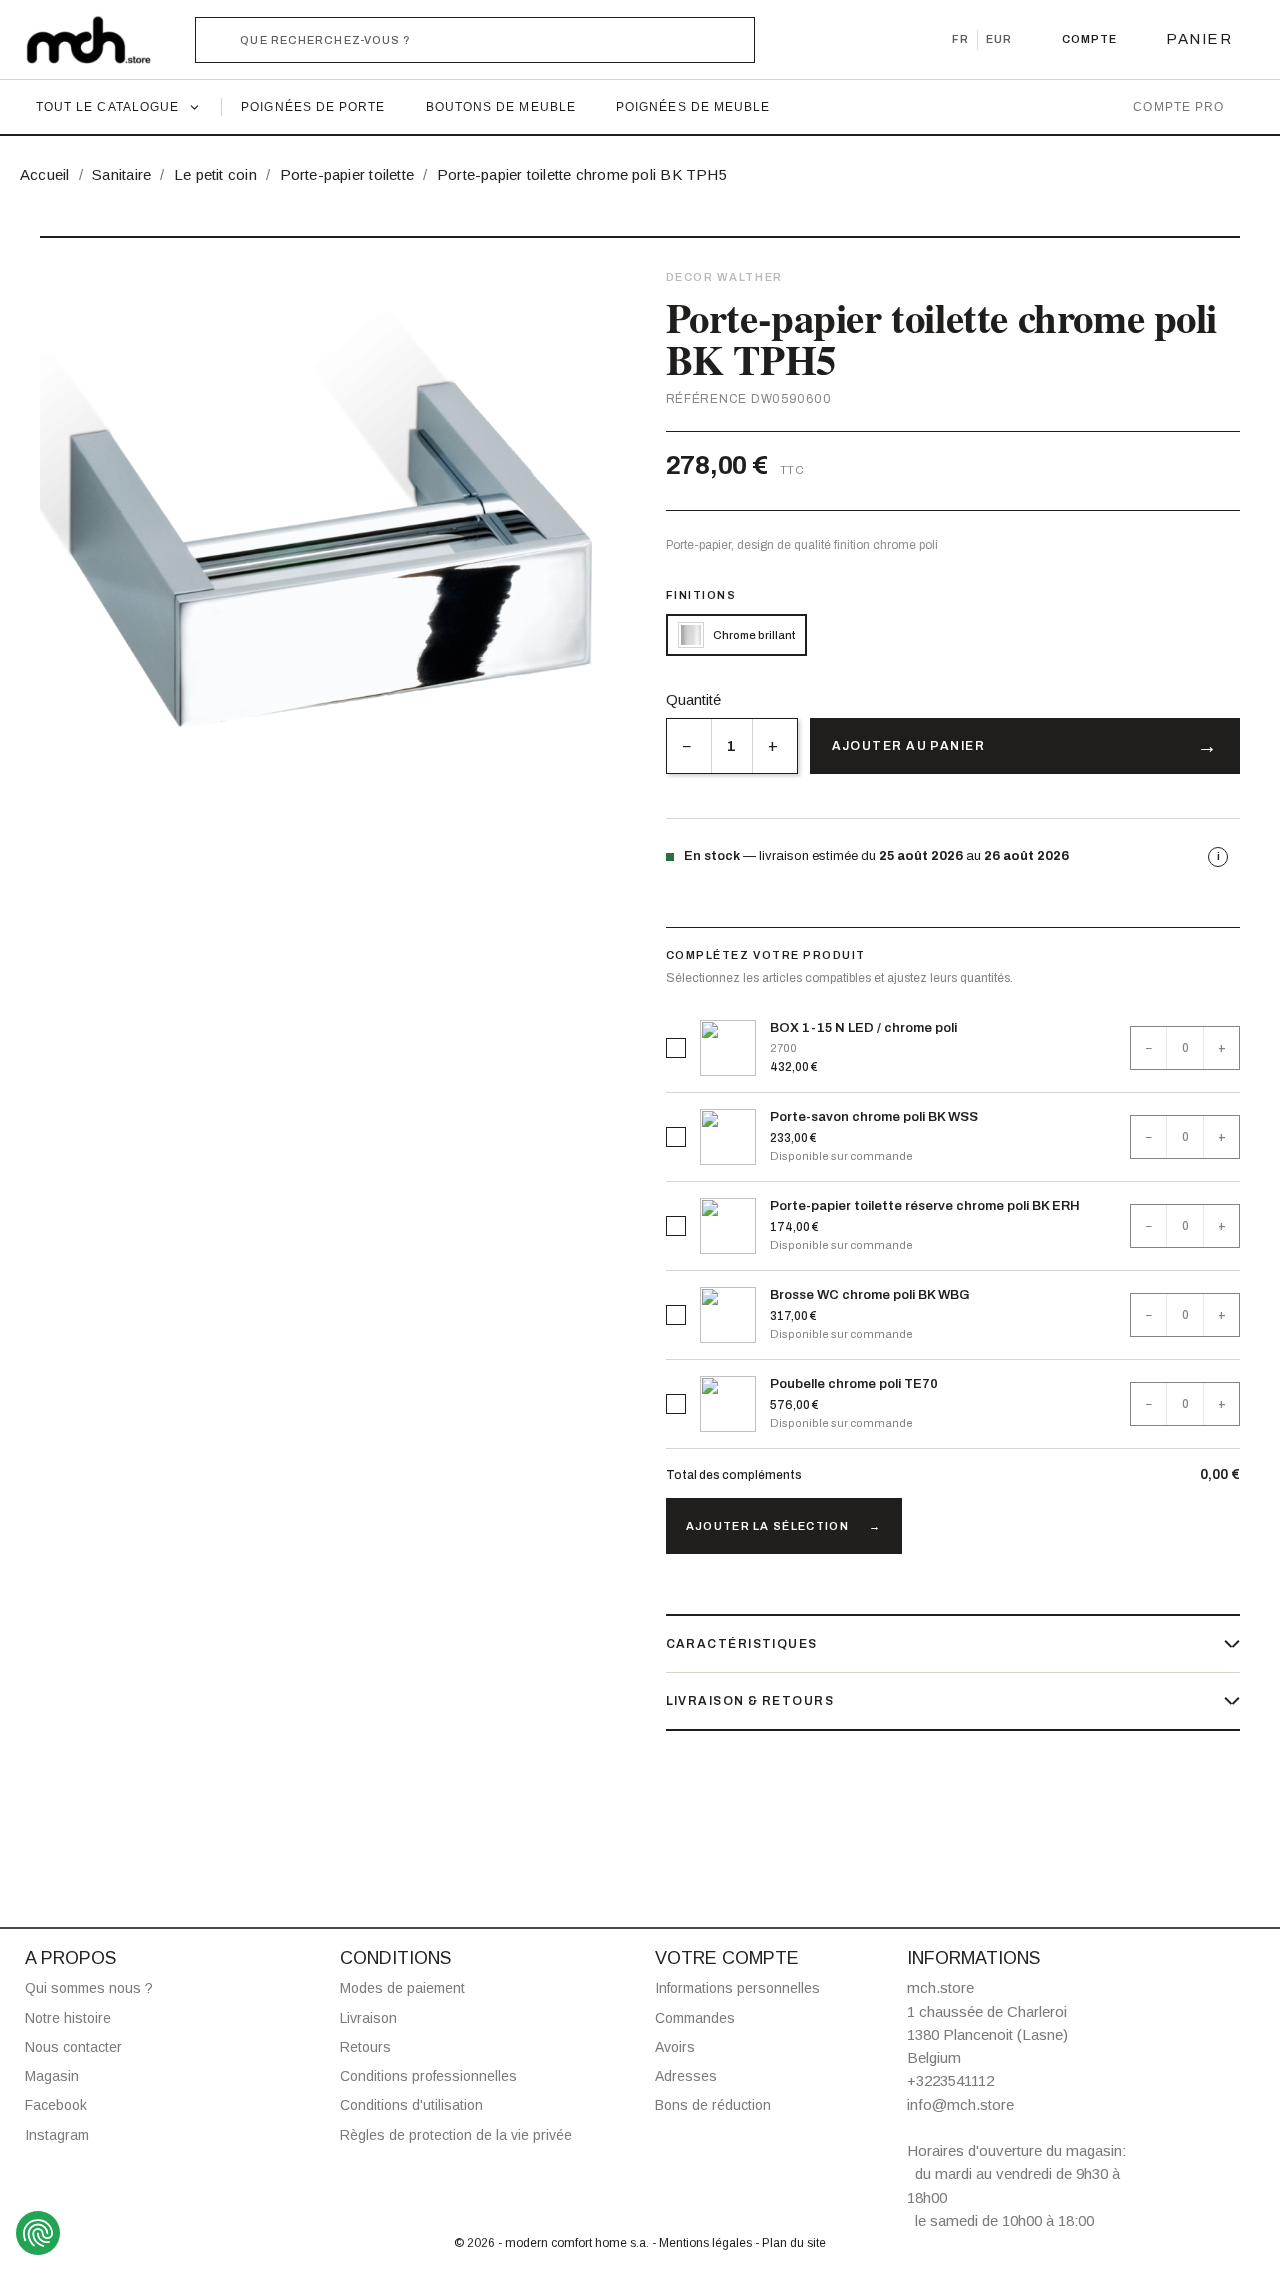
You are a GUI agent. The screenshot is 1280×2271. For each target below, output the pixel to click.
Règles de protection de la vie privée (456, 2135)
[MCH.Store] (98, 40)
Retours (365, 2047)
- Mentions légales (703, 2243)
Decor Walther (724, 277)
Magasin (52, 2076)
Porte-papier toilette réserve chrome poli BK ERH (925, 1206)
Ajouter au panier (908, 746)
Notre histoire (68, 2018)
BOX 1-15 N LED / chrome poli (863, 1028)
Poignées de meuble (693, 107)
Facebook (56, 2105)
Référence (706, 399)
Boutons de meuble (501, 107)
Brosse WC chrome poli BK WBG (870, 1295)
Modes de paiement (402, 1988)
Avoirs (675, 2047)
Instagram (57, 2135)
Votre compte (727, 1958)
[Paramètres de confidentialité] (38, 2233)
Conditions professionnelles (428, 2076)
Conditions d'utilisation (411, 2105)
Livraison (368, 2018)
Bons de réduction (713, 2105)
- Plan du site (790, 2243)
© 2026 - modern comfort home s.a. (553, 2243)
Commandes (695, 2018)
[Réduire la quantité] (688, 746)
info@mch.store (960, 2104)
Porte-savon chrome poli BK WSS (874, 1117)
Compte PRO (1178, 107)
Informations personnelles (737, 1988)
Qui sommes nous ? (89, 1988)
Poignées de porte (313, 107)
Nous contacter (73, 2047)
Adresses (686, 2076)
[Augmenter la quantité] (774, 746)
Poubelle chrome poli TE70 (854, 1384)
